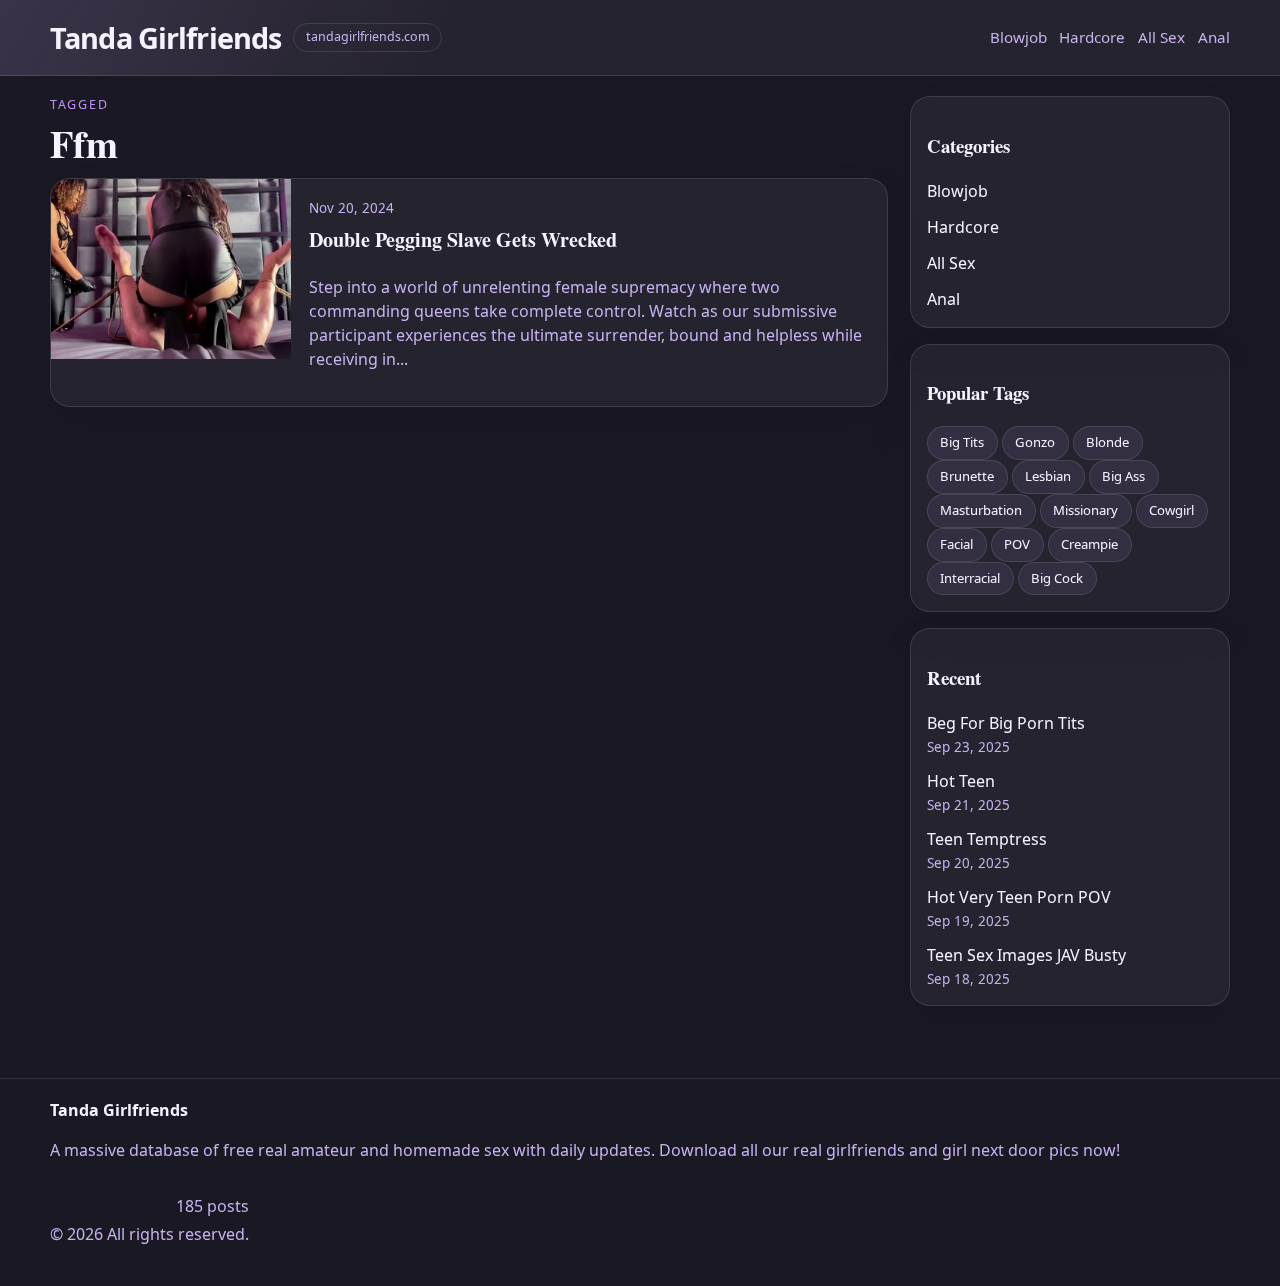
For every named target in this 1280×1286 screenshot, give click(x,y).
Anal (1214, 37)
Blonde (1107, 442)
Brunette (967, 476)
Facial (956, 544)
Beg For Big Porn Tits (1006, 723)
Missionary (1085, 510)
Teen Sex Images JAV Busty (1026, 955)
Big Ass (1123, 476)
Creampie (1089, 544)
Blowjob (1018, 37)
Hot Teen (961, 781)
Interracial (970, 578)
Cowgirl (1171, 510)
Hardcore (1092, 37)
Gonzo (1035, 442)
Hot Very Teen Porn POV (1019, 897)
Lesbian (1048, 476)
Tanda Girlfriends (165, 37)
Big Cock (1057, 578)
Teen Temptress (987, 839)
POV (1017, 544)
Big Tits (962, 442)
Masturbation (981, 510)
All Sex (1161, 37)
